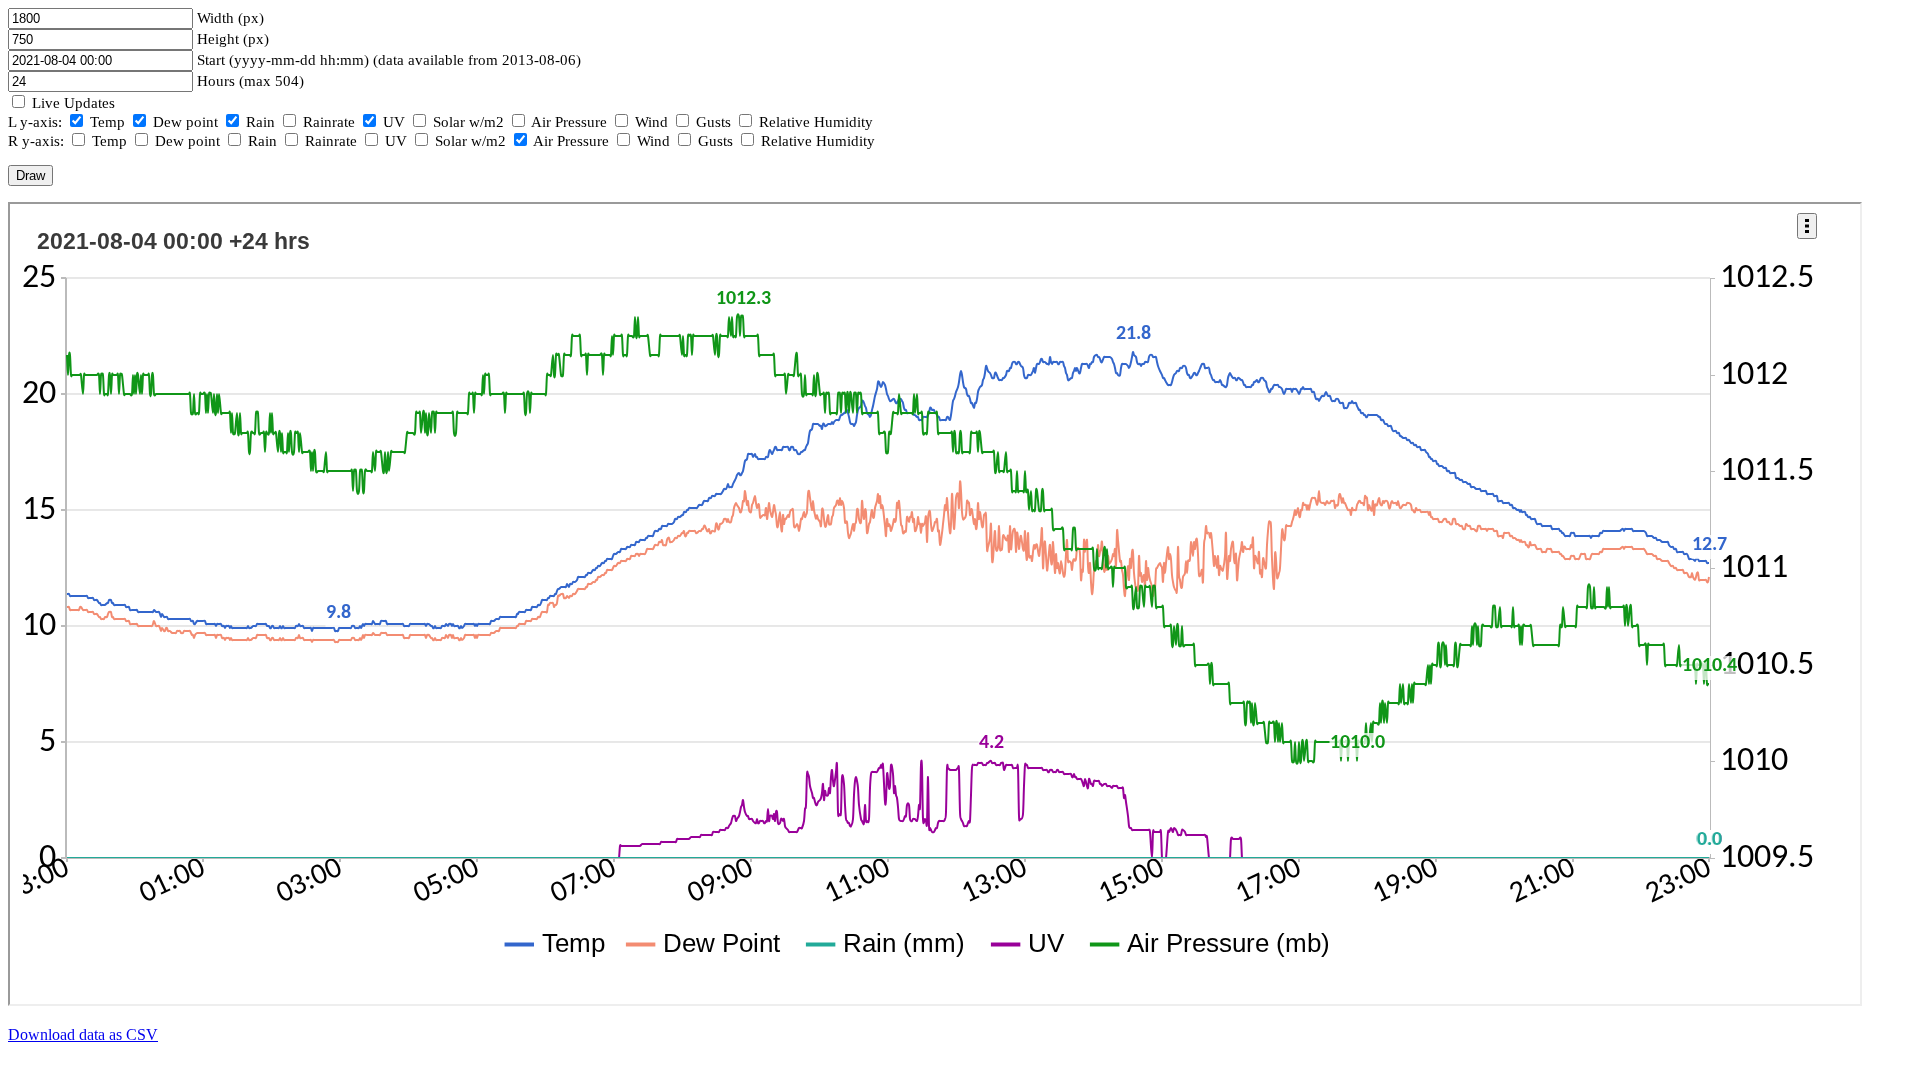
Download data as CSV (83, 1034)
